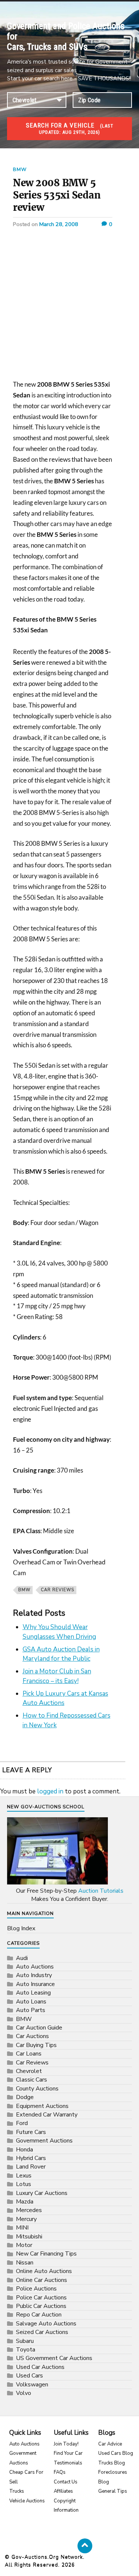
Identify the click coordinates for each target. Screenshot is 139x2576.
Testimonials (68, 2463)
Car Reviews (57, 1590)
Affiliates (63, 2491)
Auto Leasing (33, 1993)
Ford (22, 2123)
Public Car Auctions (41, 2306)
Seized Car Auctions (42, 2332)
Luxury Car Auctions (42, 2193)
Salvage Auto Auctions (46, 2324)
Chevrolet (29, 2071)
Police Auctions (36, 2289)
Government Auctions (44, 2141)
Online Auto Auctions (44, 2271)
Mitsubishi (29, 2237)
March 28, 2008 (59, 224)
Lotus (24, 2184)
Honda (24, 2150)
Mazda (25, 2202)
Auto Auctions (35, 1967)
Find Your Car (68, 2453)
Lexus (24, 2176)
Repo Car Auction (39, 2315)
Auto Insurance (35, 1984)
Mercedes (29, 2210)
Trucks (17, 2491)
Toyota (26, 2350)
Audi (22, 1958)
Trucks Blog (112, 2463)
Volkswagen (32, 2385)
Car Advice (110, 2444)
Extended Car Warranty (47, 2115)
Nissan (25, 2263)
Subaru (25, 2341)
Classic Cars (32, 2080)
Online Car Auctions (42, 2280)
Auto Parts (31, 2010)
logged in (50, 1791)
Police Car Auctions (41, 2298)
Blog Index (21, 1928)
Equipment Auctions (42, 2106)
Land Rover (31, 2167)
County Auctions (37, 2089)
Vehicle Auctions (27, 2501)
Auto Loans (31, 2002)
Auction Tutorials (101, 1891)
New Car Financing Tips (46, 2254)
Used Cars (29, 2376)
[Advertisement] (69, 307)
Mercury (26, 2219)
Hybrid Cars (31, 2158)
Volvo (24, 2393)
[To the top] (85, 2546)
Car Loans (29, 2054)
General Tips (113, 2491)
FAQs (60, 2472)
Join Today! (66, 2444)
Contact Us (66, 2482)
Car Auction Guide (39, 2028)
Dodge (25, 2097)
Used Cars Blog (116, 2453)
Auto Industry (34, 1975)
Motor (24, 2245)
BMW (20, 170)
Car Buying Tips (36, 2045)
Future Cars (31, 2132)
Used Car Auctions (40, 2367)
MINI (22, 2228)
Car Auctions (32, 2036)
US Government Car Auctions (54, 2358)
